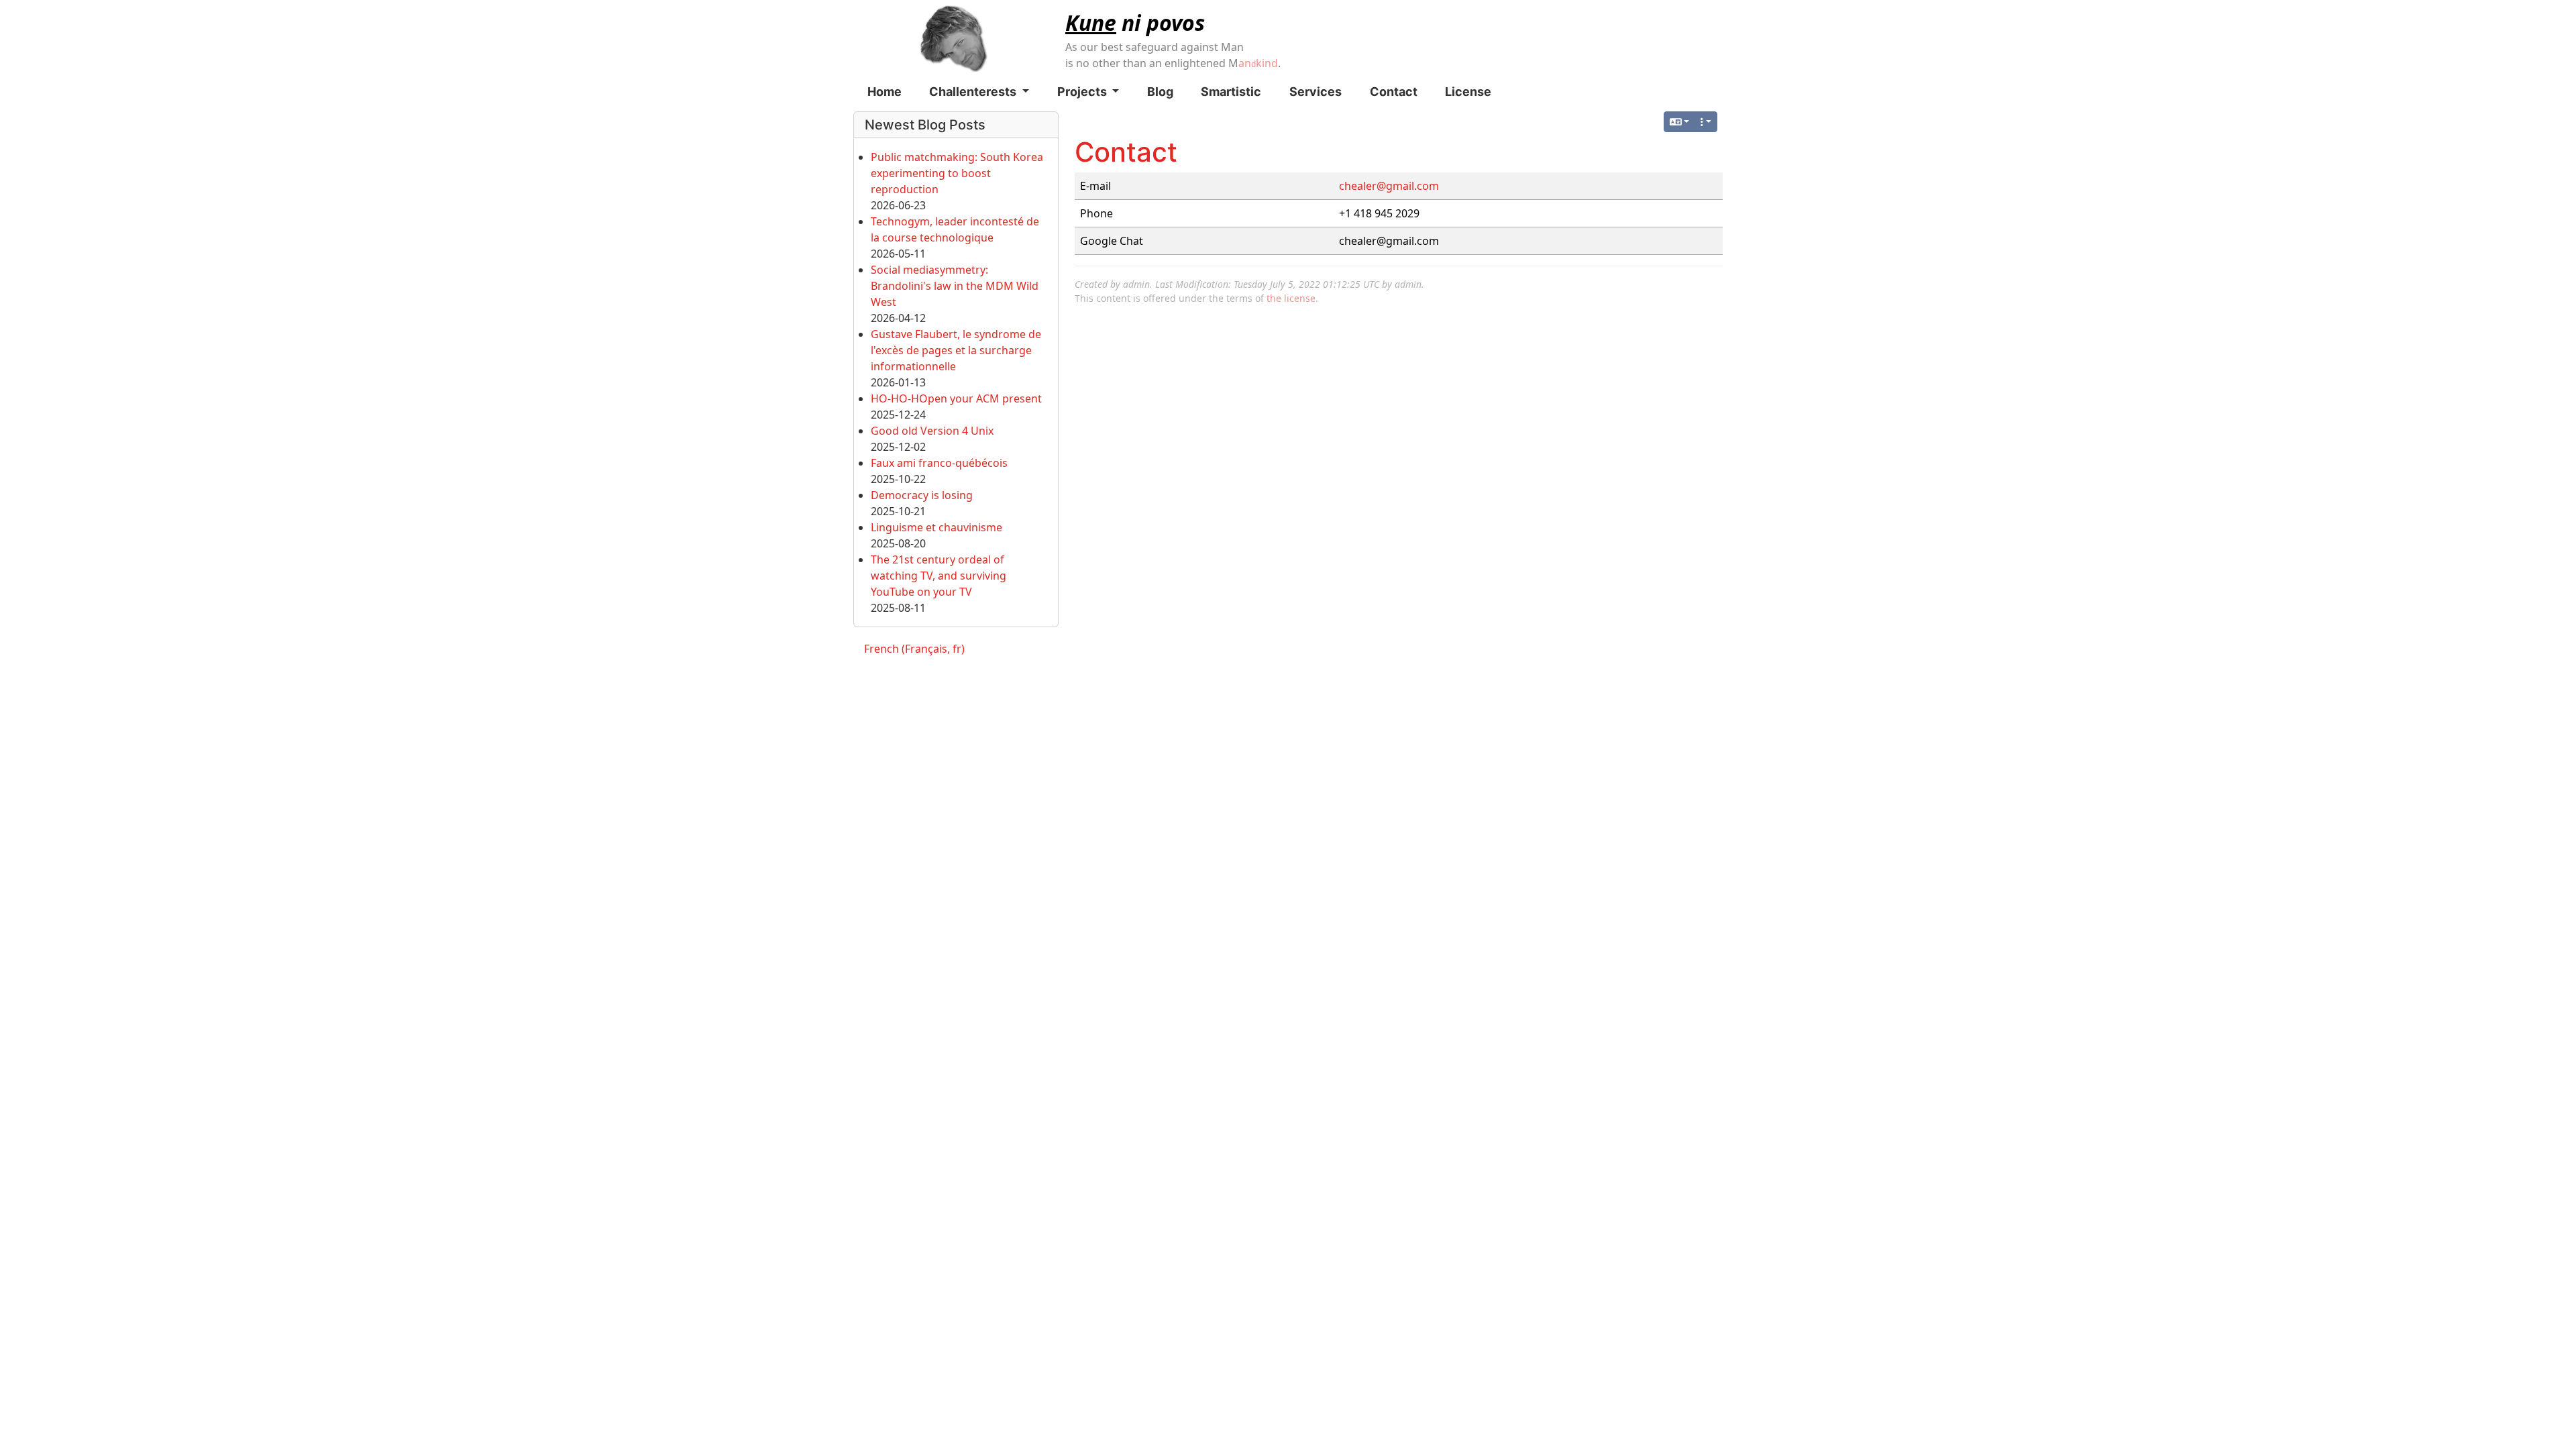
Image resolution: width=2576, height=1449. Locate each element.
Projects (1083, 92)
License (1468, 92)
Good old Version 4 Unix (932, 431)
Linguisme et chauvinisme (936, 527)
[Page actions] (1706, 122)
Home (884, 92)
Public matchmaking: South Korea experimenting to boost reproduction (957, 173)
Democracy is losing (922, 495)
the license (1291, 298)
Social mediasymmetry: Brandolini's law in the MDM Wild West (955, 286)
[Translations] (1680, 122)
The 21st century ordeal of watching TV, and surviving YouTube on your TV (938, 576)
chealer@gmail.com (1389, 186)
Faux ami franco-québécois (939, 463)
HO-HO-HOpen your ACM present (956, 398)
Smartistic (1231, 92)
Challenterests (974, 92)
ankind (1258, 63)
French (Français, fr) (914, 649)
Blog (1160, 92)
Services (1316, 92)
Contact (1394, 92)
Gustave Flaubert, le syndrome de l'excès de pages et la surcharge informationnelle (956, 350)
